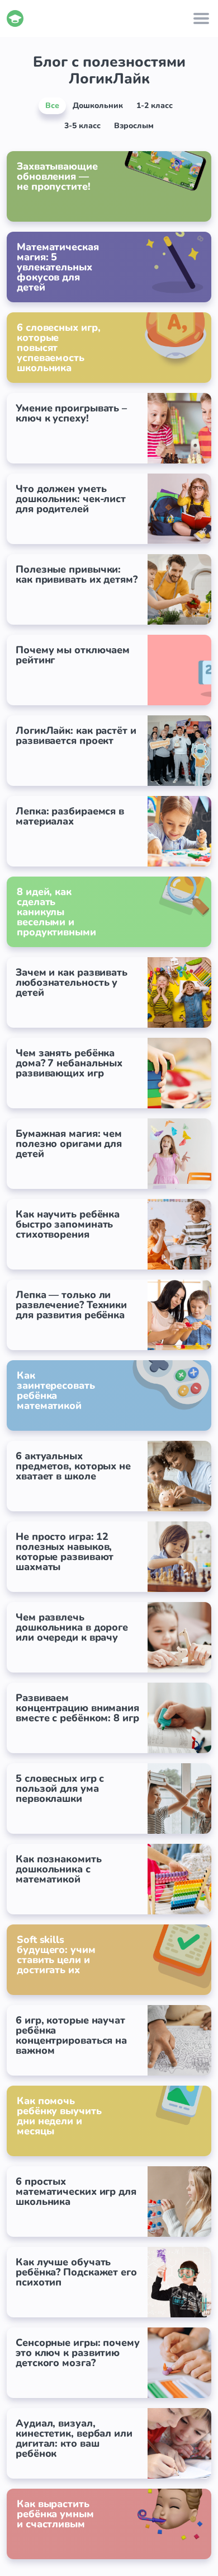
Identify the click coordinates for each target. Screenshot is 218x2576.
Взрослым (134, 126)
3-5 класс (82, 126)
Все (52, 106)
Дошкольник (98, 106)
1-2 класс (155, 106)
